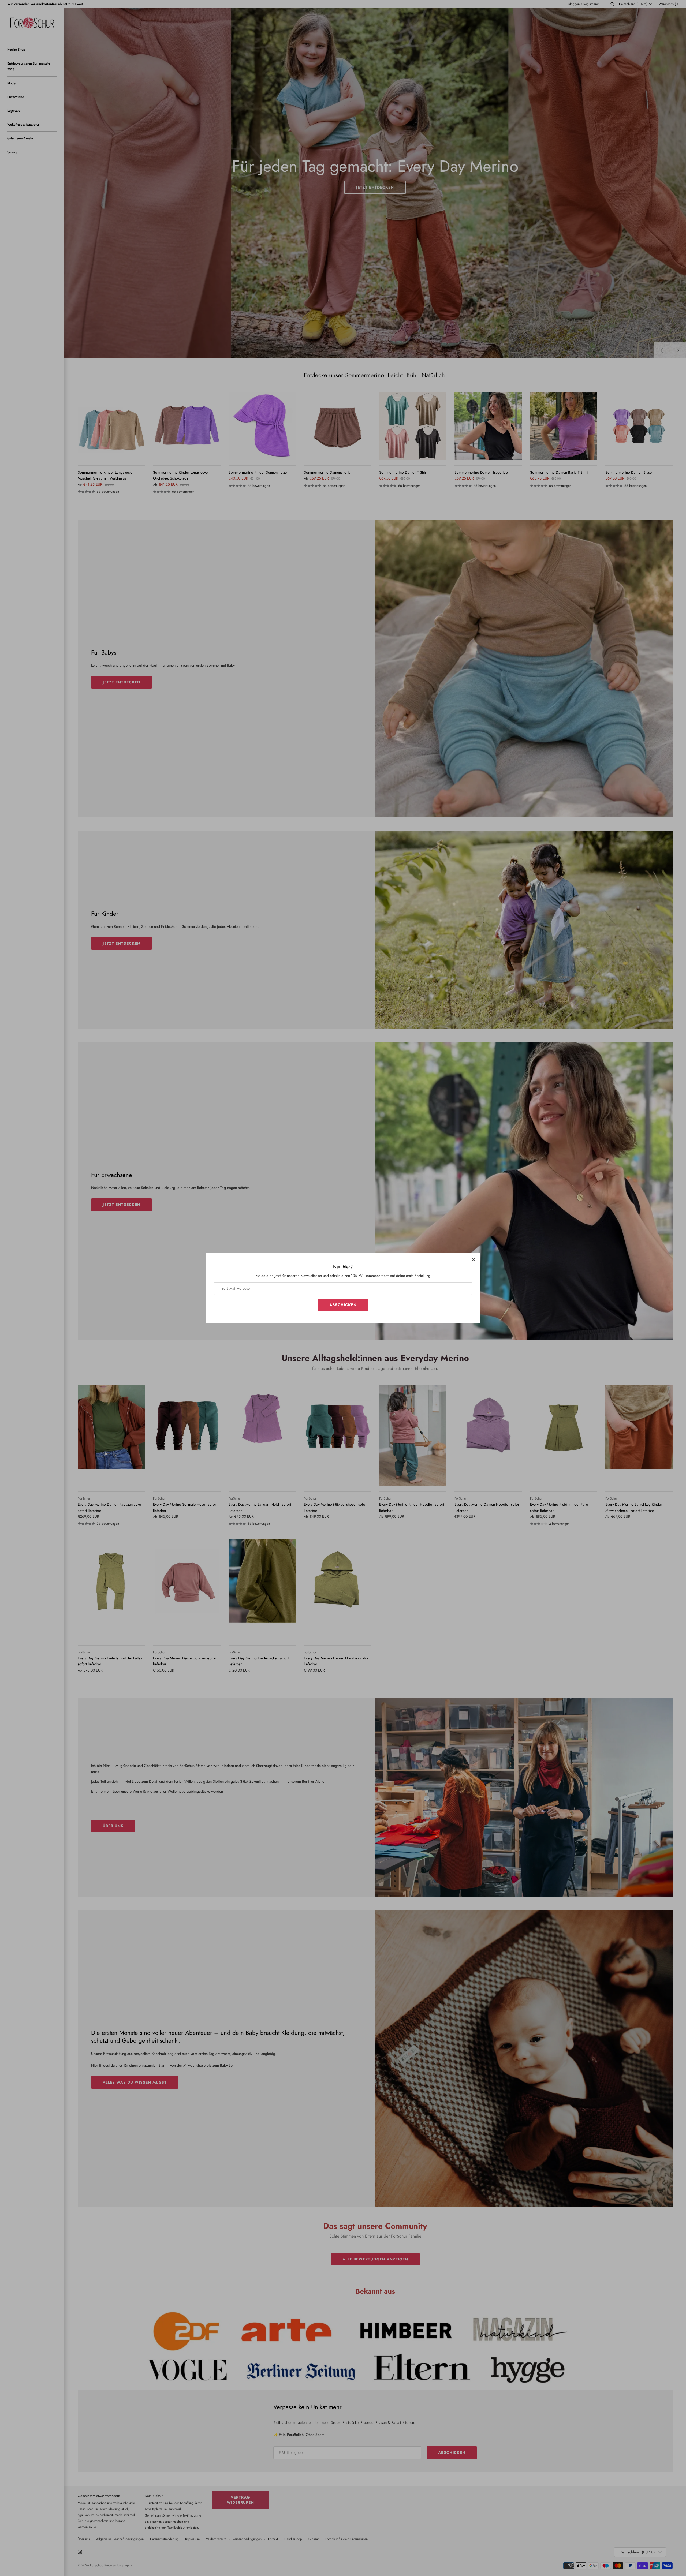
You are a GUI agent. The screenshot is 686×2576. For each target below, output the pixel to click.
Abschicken (343, 1305)
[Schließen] (474, 1260)
